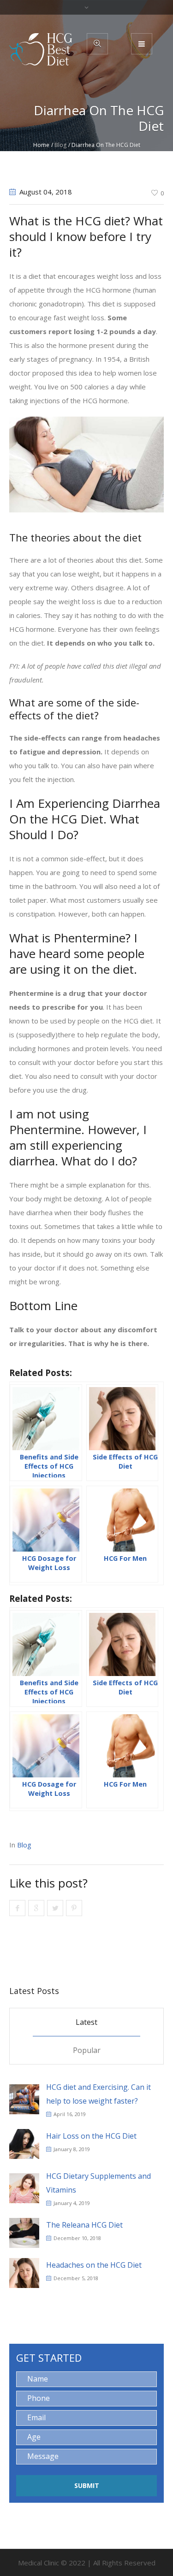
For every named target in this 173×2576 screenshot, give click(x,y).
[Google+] (36, 1908)
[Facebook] (17, 1908)
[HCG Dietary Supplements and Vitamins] (24, 2188)
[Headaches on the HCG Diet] (24, 2272)
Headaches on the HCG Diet (94, 2265)
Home (41, 145)
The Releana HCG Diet (84, 2225)
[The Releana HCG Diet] (24, 2232)
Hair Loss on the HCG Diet (91, 2136)
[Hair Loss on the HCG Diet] (24, 2143)
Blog (60, 145)
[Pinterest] (74, 1908)
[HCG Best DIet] (41, 49)
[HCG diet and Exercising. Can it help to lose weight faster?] (24, 2099)
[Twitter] (55, 1908)
